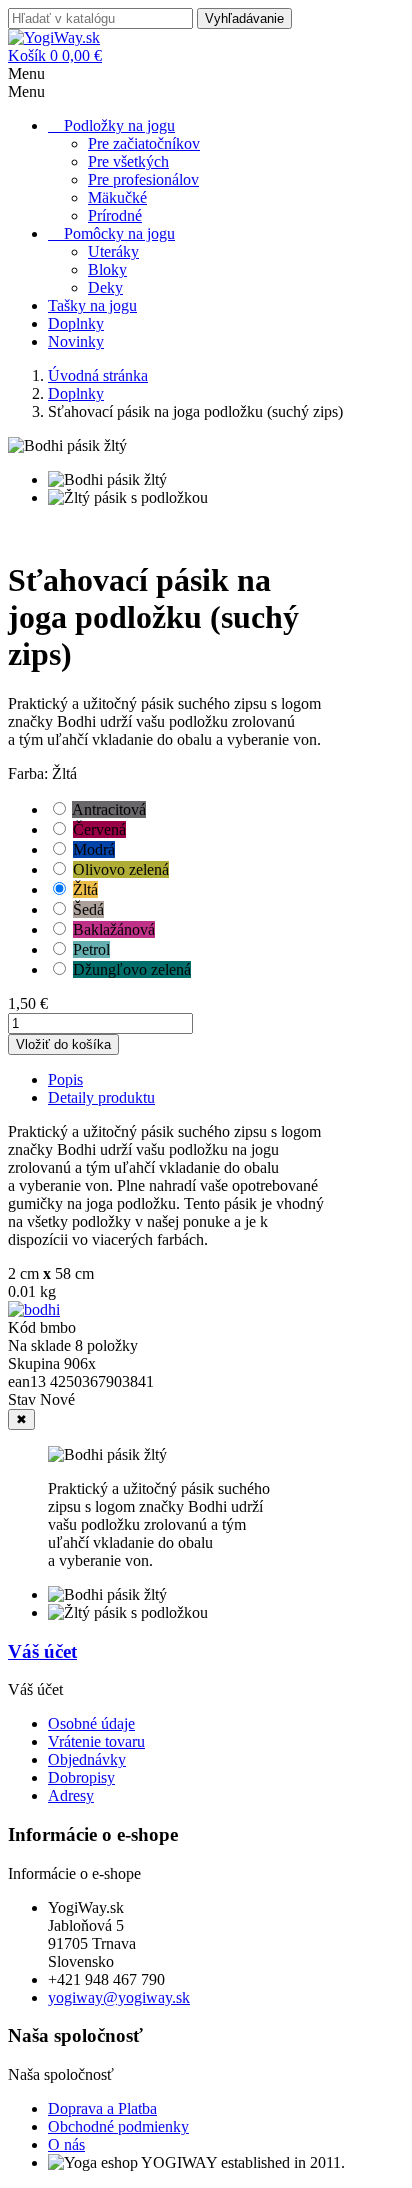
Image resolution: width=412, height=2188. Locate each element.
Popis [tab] (65, 1079)
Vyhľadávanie (244, 18)
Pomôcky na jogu (119, 233)
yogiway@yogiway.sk (119, 1997)
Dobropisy (81, 1777)
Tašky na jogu (92, 305)
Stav (24, 1399)
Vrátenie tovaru (96, 1741)
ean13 (29, 1381)
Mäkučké (117, 197)
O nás (66, 2144)
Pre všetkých (128, 161)
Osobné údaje (91, 1723)
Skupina (36, 1363)
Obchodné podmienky (118, 2126)
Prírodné (115, 215)
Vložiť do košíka (63, 1044)
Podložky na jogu (119, 125)
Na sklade (39, 1345)
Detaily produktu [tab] (101, 1097)
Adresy (71, 1795)
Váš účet (42, 1651)
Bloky (107, 269)
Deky (105, 287)
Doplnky (76, 323)
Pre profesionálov (143, 179)
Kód (24, 1327)
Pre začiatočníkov (144, 143)
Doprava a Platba (102, 2108)
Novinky (76, 341)
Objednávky (87, 1759)
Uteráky (113, 251)
